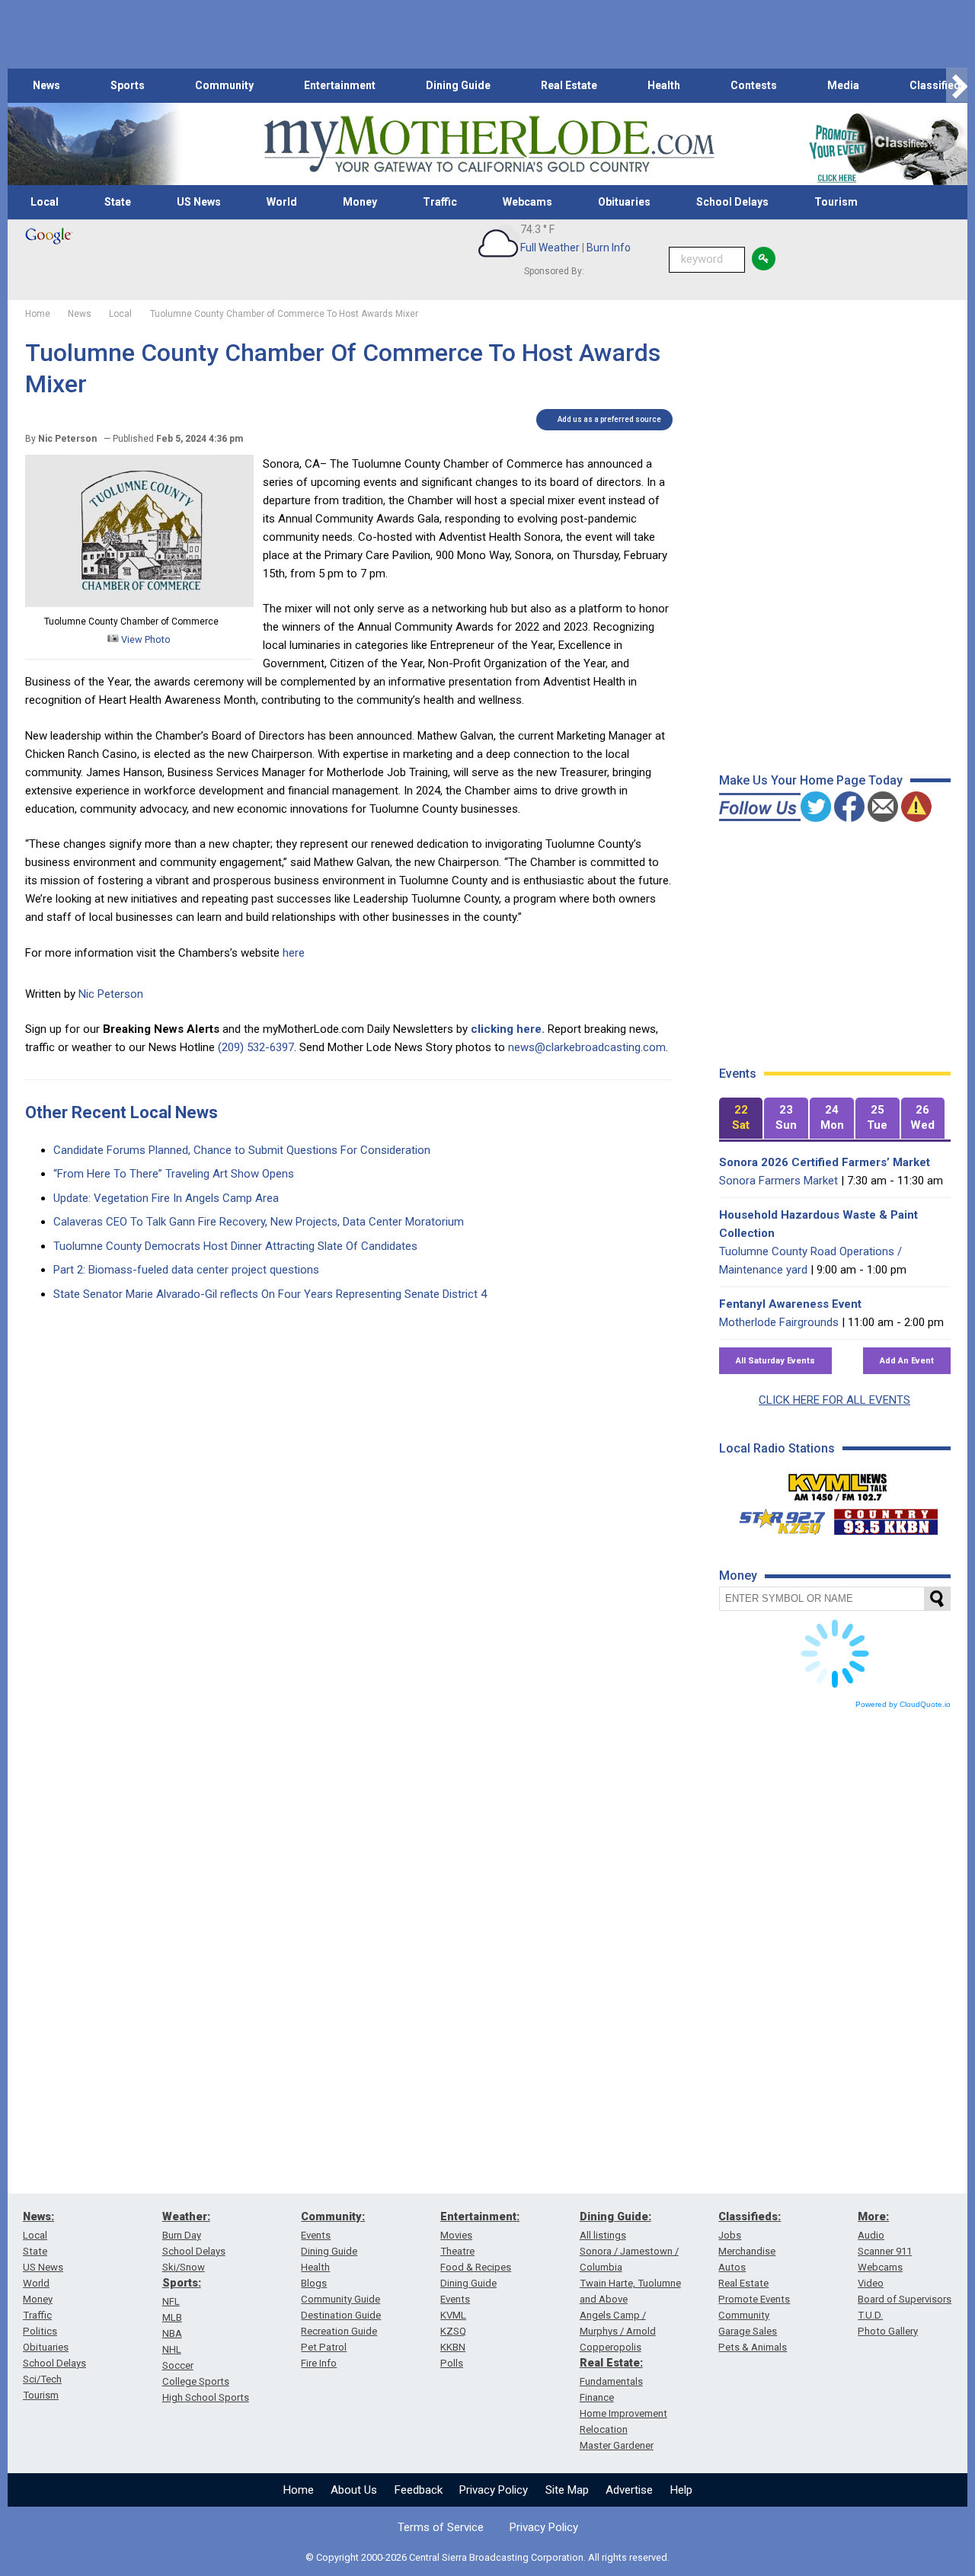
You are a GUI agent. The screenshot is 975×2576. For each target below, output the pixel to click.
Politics (40, 2331)
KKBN (453, 2347)
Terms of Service (441, 2527)
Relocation (604, 2429)
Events (316, 2235)
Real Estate (569, 85)
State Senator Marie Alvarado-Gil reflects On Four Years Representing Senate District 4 (270, 1294)
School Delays (732, 202)
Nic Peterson (111, 994)
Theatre (457, 2251)
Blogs (314, 2283)
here (294, 953)
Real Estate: (611, 2363)
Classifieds (938, 85)
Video (871, 2283)
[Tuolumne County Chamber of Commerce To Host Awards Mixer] (139, 603)
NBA (172, 2333)
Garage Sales (748, 2331)
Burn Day (182, 2235)
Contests (754, 85)
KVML (453, 2315)
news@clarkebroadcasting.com (587, 1047)
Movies (456, 2235)
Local (45, 202)
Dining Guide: (615, 2216)
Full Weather (550, 248)
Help (681, 2490)
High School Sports (206, 2397)
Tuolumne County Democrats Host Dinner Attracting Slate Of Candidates (235, 1246)
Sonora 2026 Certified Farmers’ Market (825, 1162)
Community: (333, 2216)
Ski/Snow (184, 2267)
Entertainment (340, 85)
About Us (354, 2490)
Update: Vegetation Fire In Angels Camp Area (166, 1198)
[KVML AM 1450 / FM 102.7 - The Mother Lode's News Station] (838, 1483)
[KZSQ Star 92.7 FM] (775, 1518)
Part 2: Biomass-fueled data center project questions (186, 1270)
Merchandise (747, 2251)
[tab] (741, 1119)
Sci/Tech (42, 2379)
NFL (171, 2301)
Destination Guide (341, 2315)
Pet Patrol (324, 2347)
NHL (172, 2349)
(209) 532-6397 (256, 1047)
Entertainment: (480, 2216)
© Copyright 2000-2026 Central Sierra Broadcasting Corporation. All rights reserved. (487, 2557)
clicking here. (508, 1029)
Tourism (836, 202)
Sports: (182, 2283)
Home (299, 2490)
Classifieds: (750, 2216)
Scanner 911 (885, 2251)
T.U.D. (870, 2315)
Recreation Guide (339, 2331)
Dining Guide (458, 85)
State (118, 202)
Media (843, 85)
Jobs (730, 2235)
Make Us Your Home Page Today (811, 780)
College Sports (196, 2381)
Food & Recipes (476, 2267)
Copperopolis (611, 2347)
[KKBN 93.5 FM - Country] (885, 1518)
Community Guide (340, 2299)
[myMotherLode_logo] (489, 144)
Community (224, 85)
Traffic (440, 202)
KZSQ (453, 2331)
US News (199, 202)
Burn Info (609, 248)
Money (360, 202)
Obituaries (624, 202)
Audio (871, 2235)
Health (664, 85)
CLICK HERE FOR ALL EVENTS (834, 1400)
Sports (128, 85)
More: (873, 2216)
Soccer (178, 2365)
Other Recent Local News (121, 1112)
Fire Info (319, 2363)
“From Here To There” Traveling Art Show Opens (174, 1174)
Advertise (629, 2490)
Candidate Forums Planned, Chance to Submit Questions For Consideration (242, 1150)
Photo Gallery (888, 2331)
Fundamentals (611, 2381)
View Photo (145, 639)
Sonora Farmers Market (778, 1181)
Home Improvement (623, 2413)
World (282, 202)
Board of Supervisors (905, 2299)
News (46, 85)
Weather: (186, 2216)
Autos (732, 2267)
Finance (597, 2397)
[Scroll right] (957, 86)
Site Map (567, 2490)
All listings (603, 2235)
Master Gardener (617, 2445)
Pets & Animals (753, 2347)
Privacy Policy (494, 2490)
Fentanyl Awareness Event (790, 1304)
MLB (172, 2317)
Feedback (419, 2490)
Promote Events (754, 2299)
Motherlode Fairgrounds (779, 1322)
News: (38, 2216)
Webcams (527, 202)
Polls (452, 2363)
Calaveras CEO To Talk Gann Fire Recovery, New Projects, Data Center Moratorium (259, 1222)
